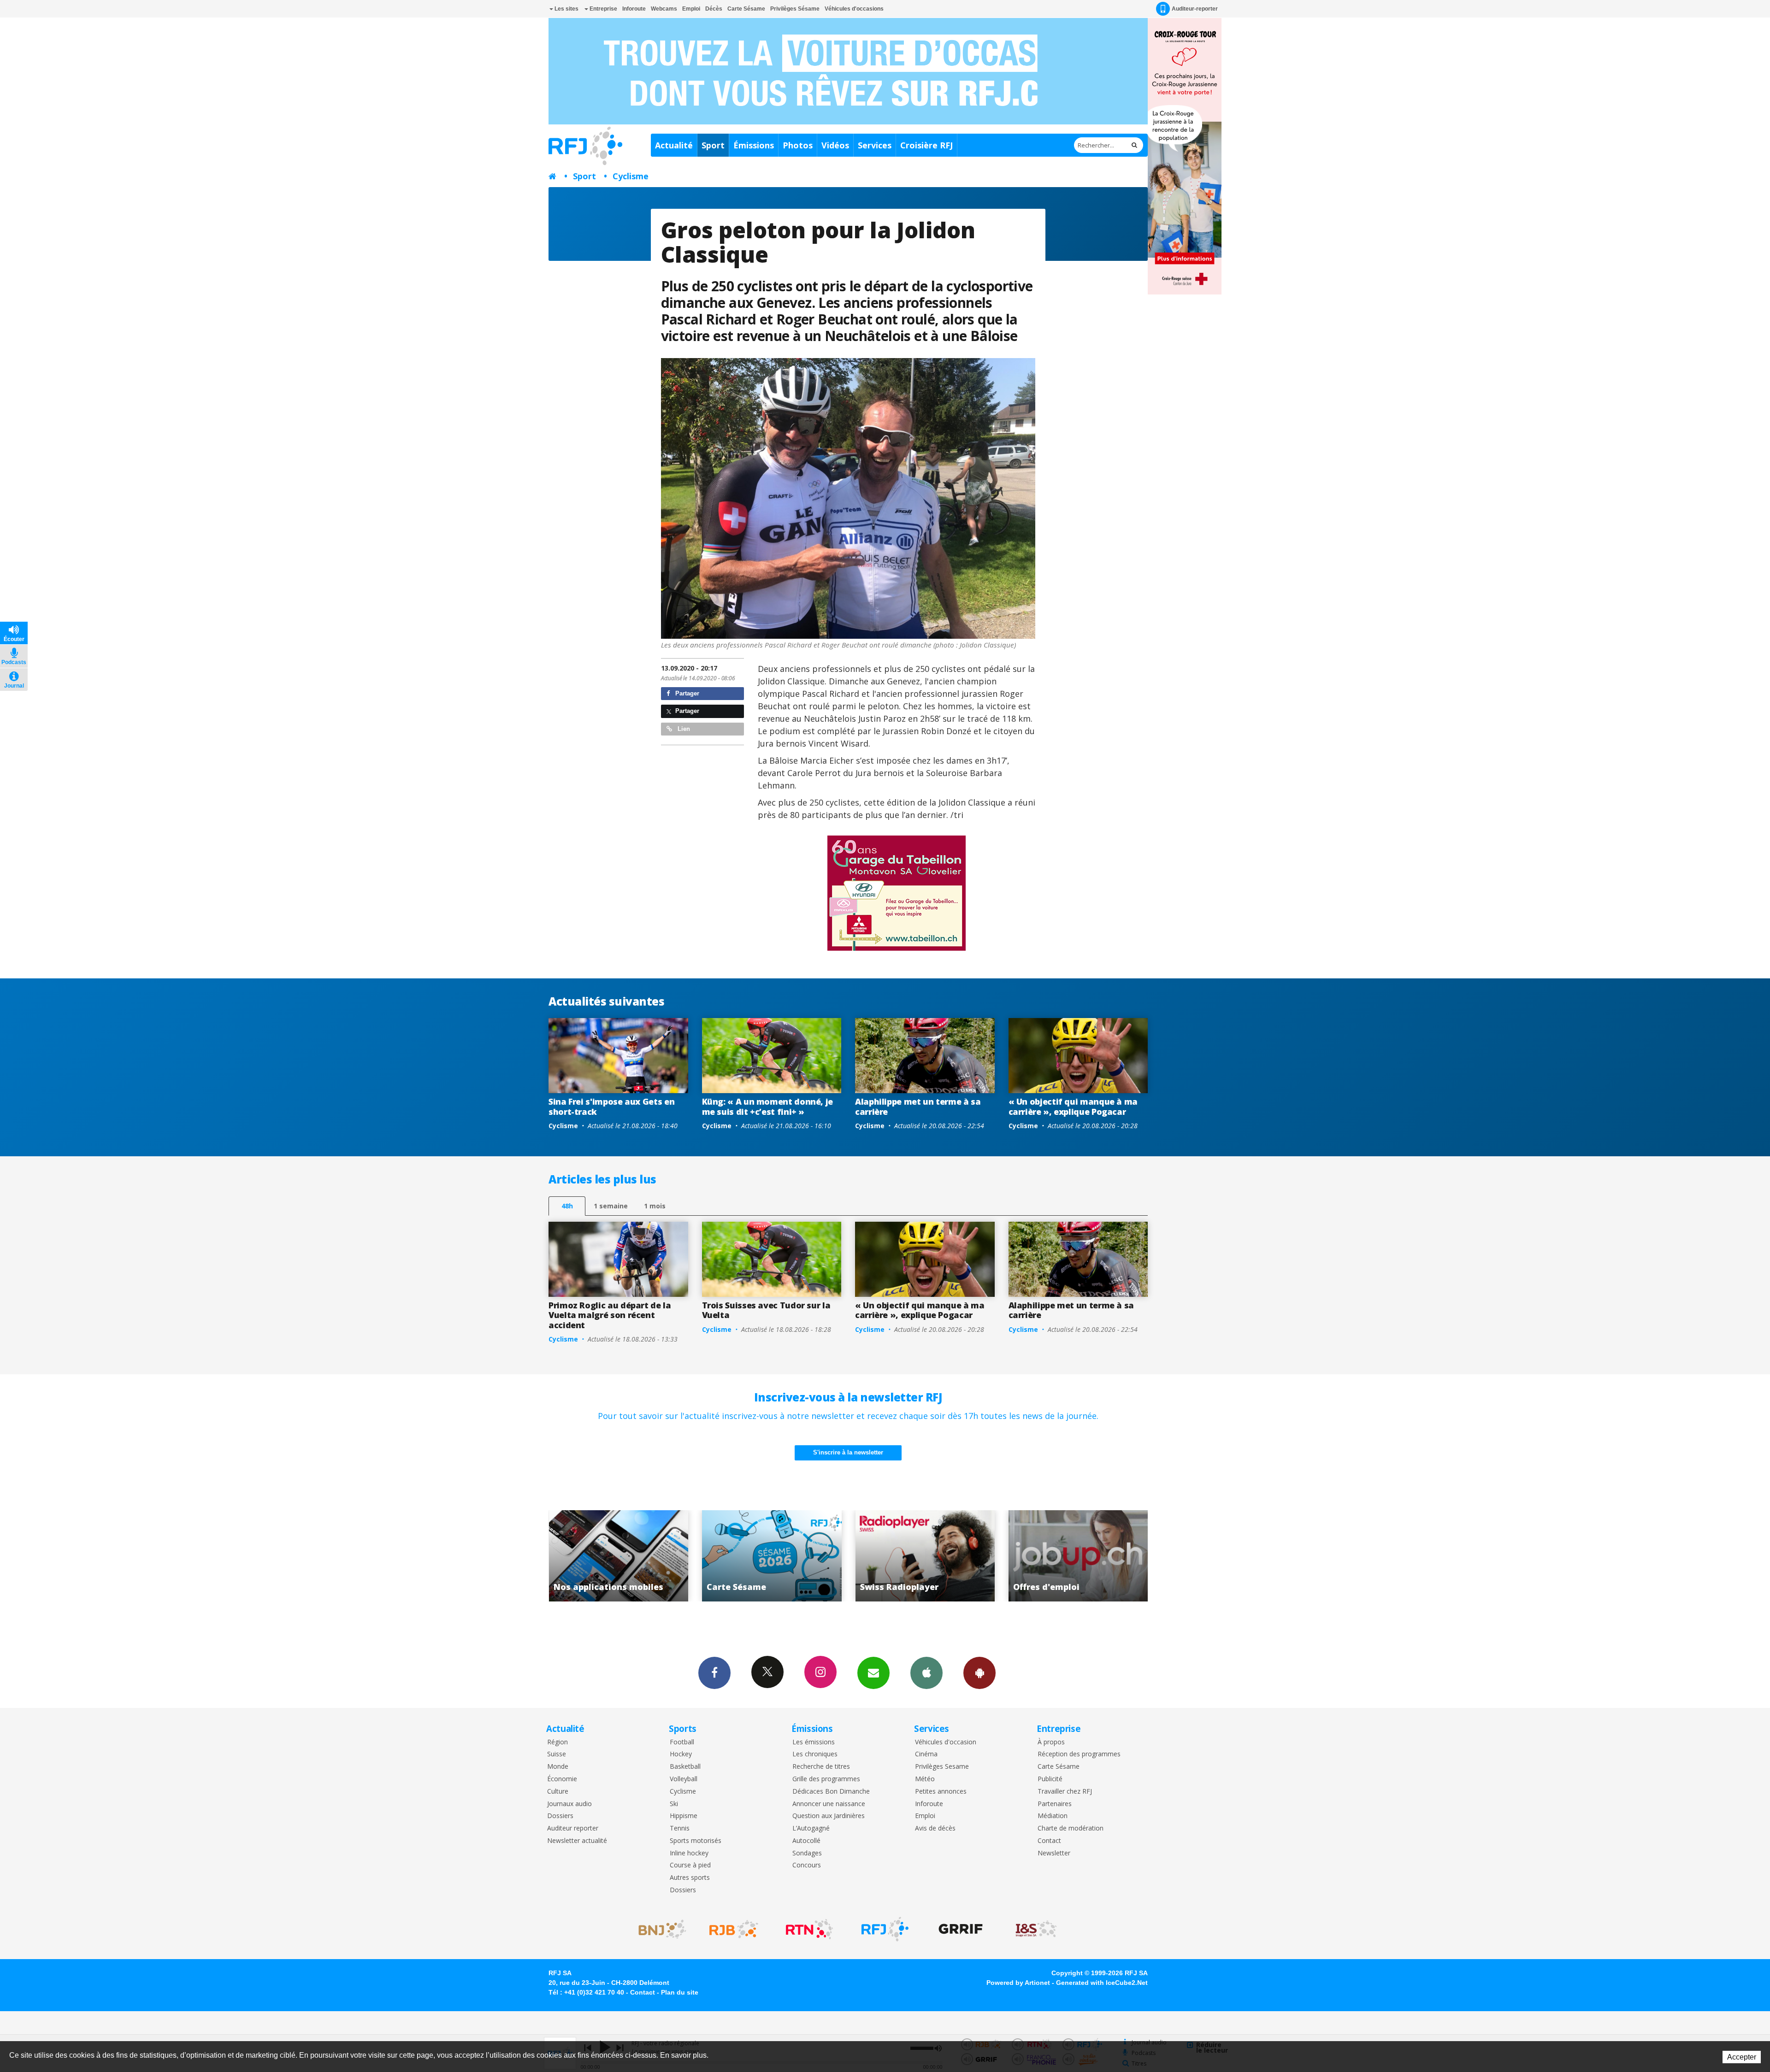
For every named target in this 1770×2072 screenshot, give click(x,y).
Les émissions (814, 1742)
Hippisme (684, 1816)
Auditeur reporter (573, 1828)
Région (558, 1742)
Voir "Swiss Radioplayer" (619, 1556)
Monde (558, 1767)
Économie (562, 1779)
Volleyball (684, 1779)
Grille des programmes (826, 1779)
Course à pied (690, 1865)
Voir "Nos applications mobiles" (925, 1556)
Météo (925, 1779)
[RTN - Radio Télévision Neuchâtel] (809, 1929)
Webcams (664, 9)
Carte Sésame (746, 9)
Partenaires (1055, 1804)
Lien (683, 729)
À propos (1051, 1742)
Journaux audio (569, 1804)
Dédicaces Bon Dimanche (831, 1792)
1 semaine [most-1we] (611, 1206)
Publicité (1050, 1779)
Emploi (691, 9)
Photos (798, 145)
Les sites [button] (566, 9)
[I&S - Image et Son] (1036, 1929)
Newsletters (873, 1673)
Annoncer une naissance (829, 1804)
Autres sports (690, 1878)
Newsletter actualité (577, 1841)
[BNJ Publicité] (658, 1929)
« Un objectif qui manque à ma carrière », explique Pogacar (1073, 1107)
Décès (714, 9)
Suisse (557, 1754)
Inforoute (634, 9)
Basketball (685, 1767)
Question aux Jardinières (829, 1816)
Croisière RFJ (926, 145)
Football (682, 1742)
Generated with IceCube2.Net (1102, 1983)
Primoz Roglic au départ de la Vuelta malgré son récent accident (610, 1315)
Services (875, 145)
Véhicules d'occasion (946, 1742)
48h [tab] (567, 1206)
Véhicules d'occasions (854, 9)
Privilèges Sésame (795, 9)
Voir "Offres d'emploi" (772, 1556)
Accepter (1742, 2057)
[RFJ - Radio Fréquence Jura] (885, 1929)
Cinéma (926, 1754)
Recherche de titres (821, 1767)
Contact (1049, 1841)
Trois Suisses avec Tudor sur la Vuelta (766, 1310)
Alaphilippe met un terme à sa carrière (918, 1107)
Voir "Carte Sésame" (1078, 1556)
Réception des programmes (1079, 1754)
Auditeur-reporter (1195, 9)
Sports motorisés (696, 1841)
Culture (558, 1792)
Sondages (807, 1853)
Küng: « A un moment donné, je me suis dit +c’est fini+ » (768, 1107)
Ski (674, 1804)
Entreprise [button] (603, 9)
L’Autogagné (811, 1828)
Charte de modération (1071, 1828)
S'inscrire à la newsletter (848, 1452)
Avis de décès (935, 1828)
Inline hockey (689, 1853)
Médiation (1053, 1816)
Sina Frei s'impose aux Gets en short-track (611, 1107)
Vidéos (835, 145)
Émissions (754, 145)
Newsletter (1054, 1853)
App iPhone (926, 1673)
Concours (807, 1865)
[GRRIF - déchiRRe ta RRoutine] (961, 1929)
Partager (686, 693)
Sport (713, 145)
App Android (979, 1673)
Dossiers (560, 1816)
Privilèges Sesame (942, 1767)
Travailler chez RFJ (1065, 1792)
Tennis (680, 1828)
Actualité (674, 145)
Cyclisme (631, 176)
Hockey (681, 1754)
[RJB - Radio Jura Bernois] (734, 1929)
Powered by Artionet (1018, 1983)
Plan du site (680, 1992)
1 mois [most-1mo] (655, 1206)
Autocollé (806, 1841)
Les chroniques (815, 1754)
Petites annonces (941, 1792)
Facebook (714, 1673)
